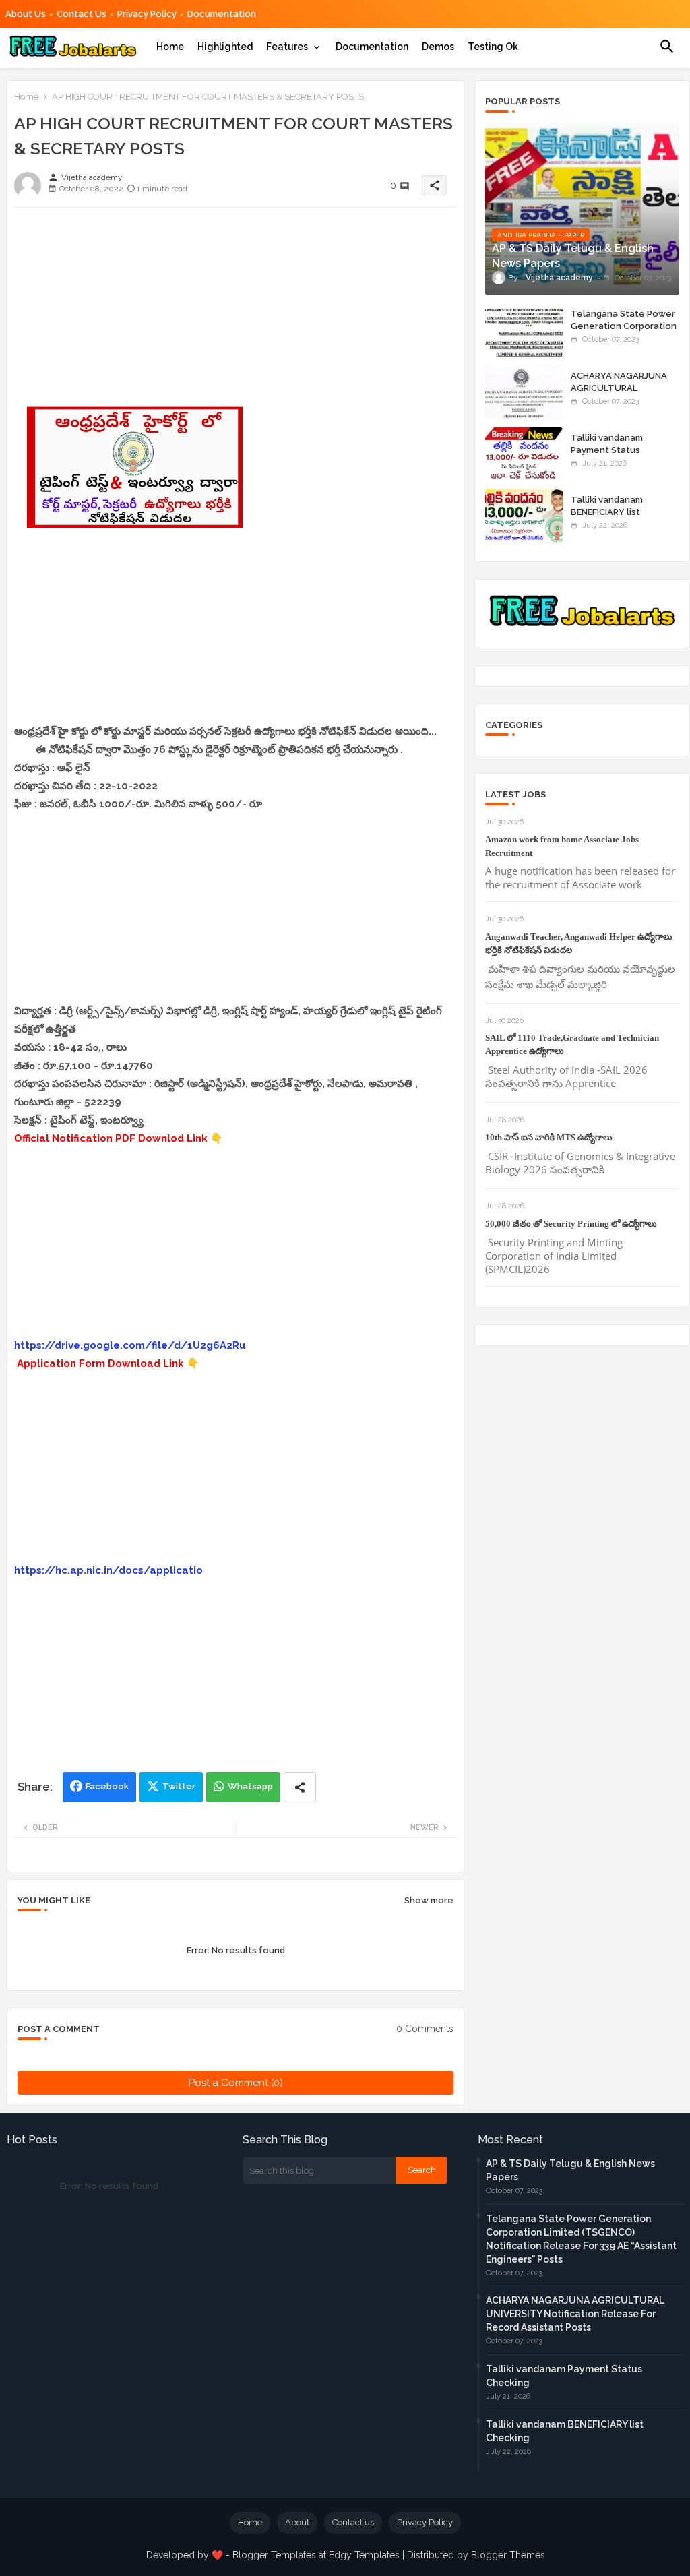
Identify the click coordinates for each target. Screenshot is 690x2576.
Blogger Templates (274, 2555)
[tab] (170, 47)
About (297, 2522)
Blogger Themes (508, 2555)
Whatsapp (250, 1786)
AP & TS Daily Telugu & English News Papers (570, 2170)
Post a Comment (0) (236, 2083)
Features (287, 47)
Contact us (82, 14)
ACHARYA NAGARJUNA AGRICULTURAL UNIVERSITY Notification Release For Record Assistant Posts (575, 2314)
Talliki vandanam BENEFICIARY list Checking (607, 512)
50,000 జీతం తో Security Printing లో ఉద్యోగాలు (571, 1224)
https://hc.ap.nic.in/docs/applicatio (108, 1570)
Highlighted (225, 47)
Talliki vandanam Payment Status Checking (607, 450)
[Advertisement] (236, 312)
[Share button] (300, 1787)
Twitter (179, 1786)
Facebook (107, 1786)
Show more (429, 1900)
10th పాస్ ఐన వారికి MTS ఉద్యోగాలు (549, 1137)
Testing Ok (493, 47)
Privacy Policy (147, 14)
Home (170, 47)
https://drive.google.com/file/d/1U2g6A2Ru (130, 1345)
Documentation (222, 14)
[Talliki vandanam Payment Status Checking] (524, 454)
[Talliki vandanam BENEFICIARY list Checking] (524, 516)
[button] (667, 47)
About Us (26, 14)
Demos (438, 47)
